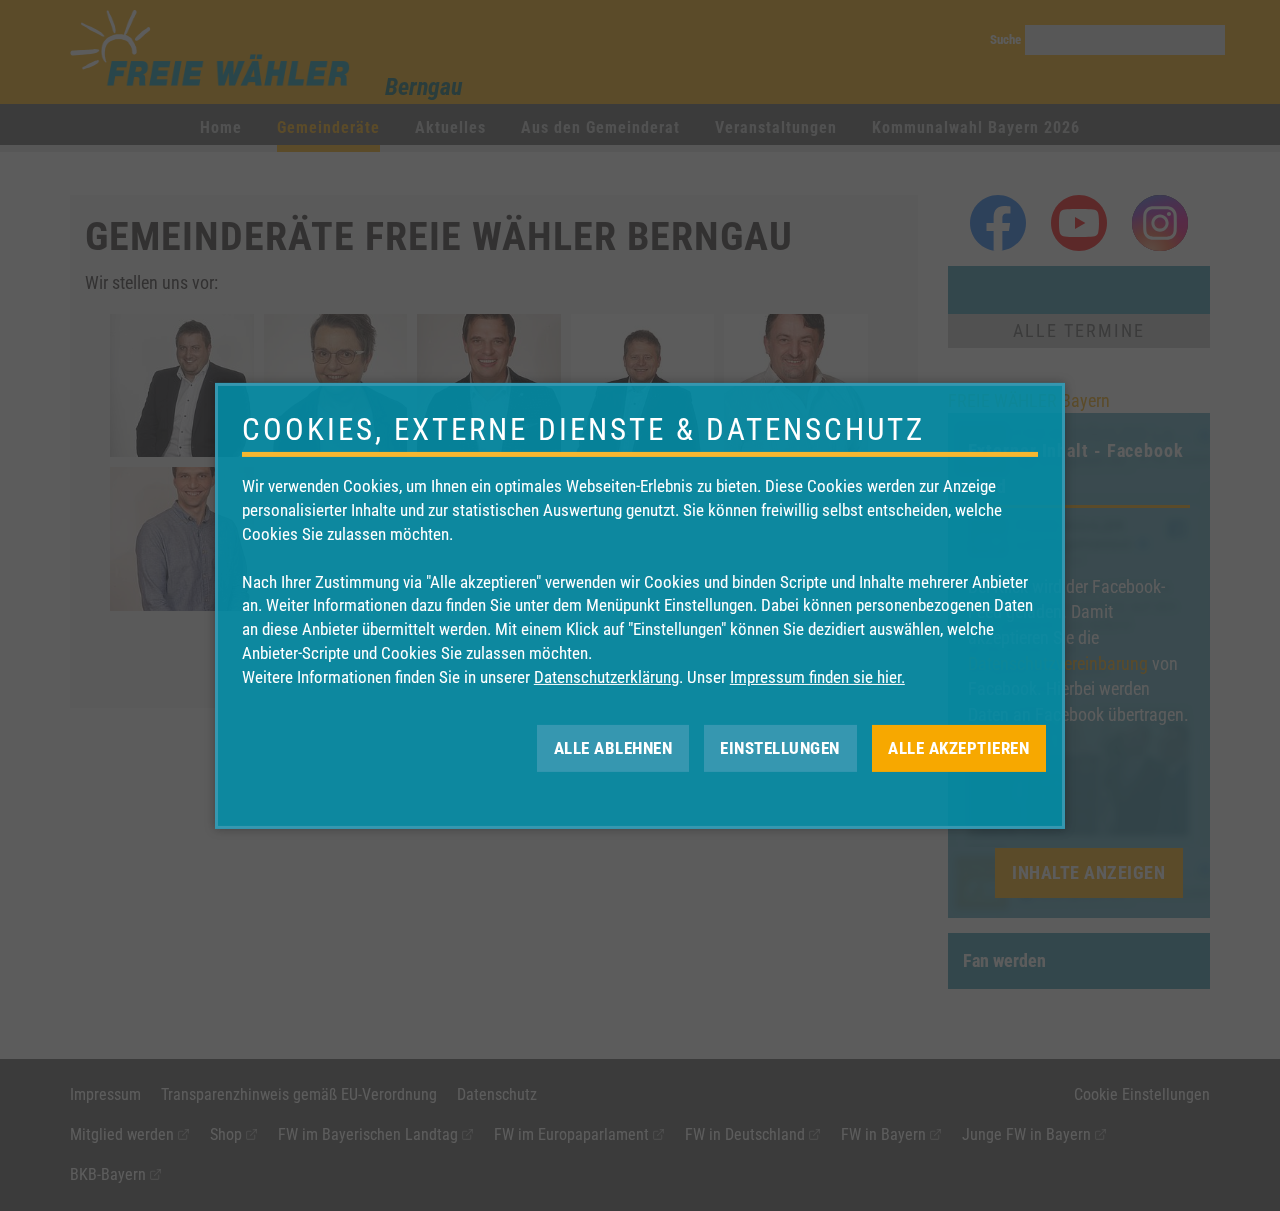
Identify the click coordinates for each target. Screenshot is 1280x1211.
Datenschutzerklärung (606, 677)
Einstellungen (780, 747)
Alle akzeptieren (958, 747)
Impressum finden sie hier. (817, 677)
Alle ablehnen (613, 747)
